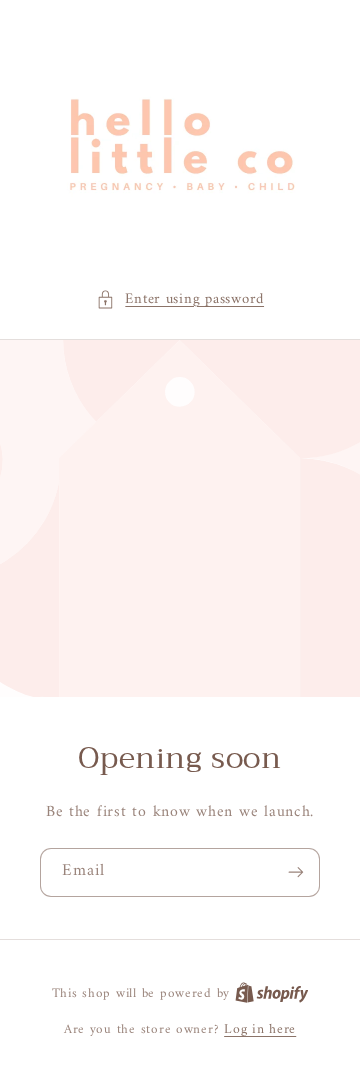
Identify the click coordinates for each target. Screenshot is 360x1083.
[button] (180, 300)
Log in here (260, 1030)
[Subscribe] (296, 872)
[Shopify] (272, 994)
